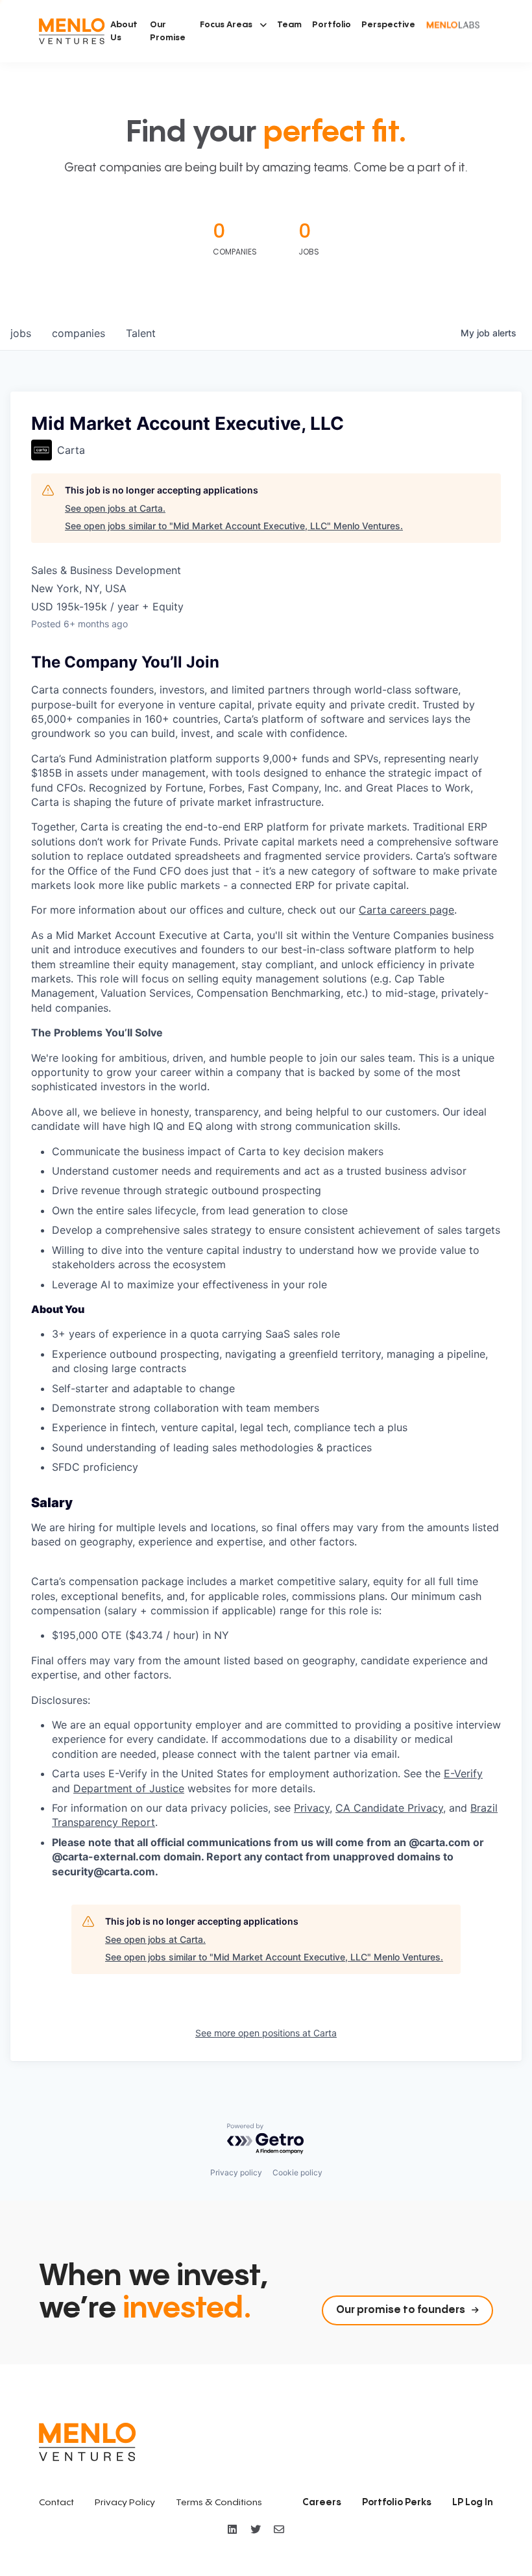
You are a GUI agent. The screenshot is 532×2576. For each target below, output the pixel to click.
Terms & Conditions (219, 2503)
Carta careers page (406, 910)
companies (79, 333)
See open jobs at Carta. (115, 508)
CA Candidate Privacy (389, 1808)
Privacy (312, 1808)
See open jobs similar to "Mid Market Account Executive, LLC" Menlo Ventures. (234, 526)
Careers (322, 2503)
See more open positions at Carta (266, 2033)
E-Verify (463, 1773)
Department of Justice (129, 1788)
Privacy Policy (125, 2503)
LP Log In (473, 2503)
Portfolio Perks (397, 2503)
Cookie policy (297, 2172)
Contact (56, 2503)
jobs (21, 333)
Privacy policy (236, 2172)
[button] (233, 25)
